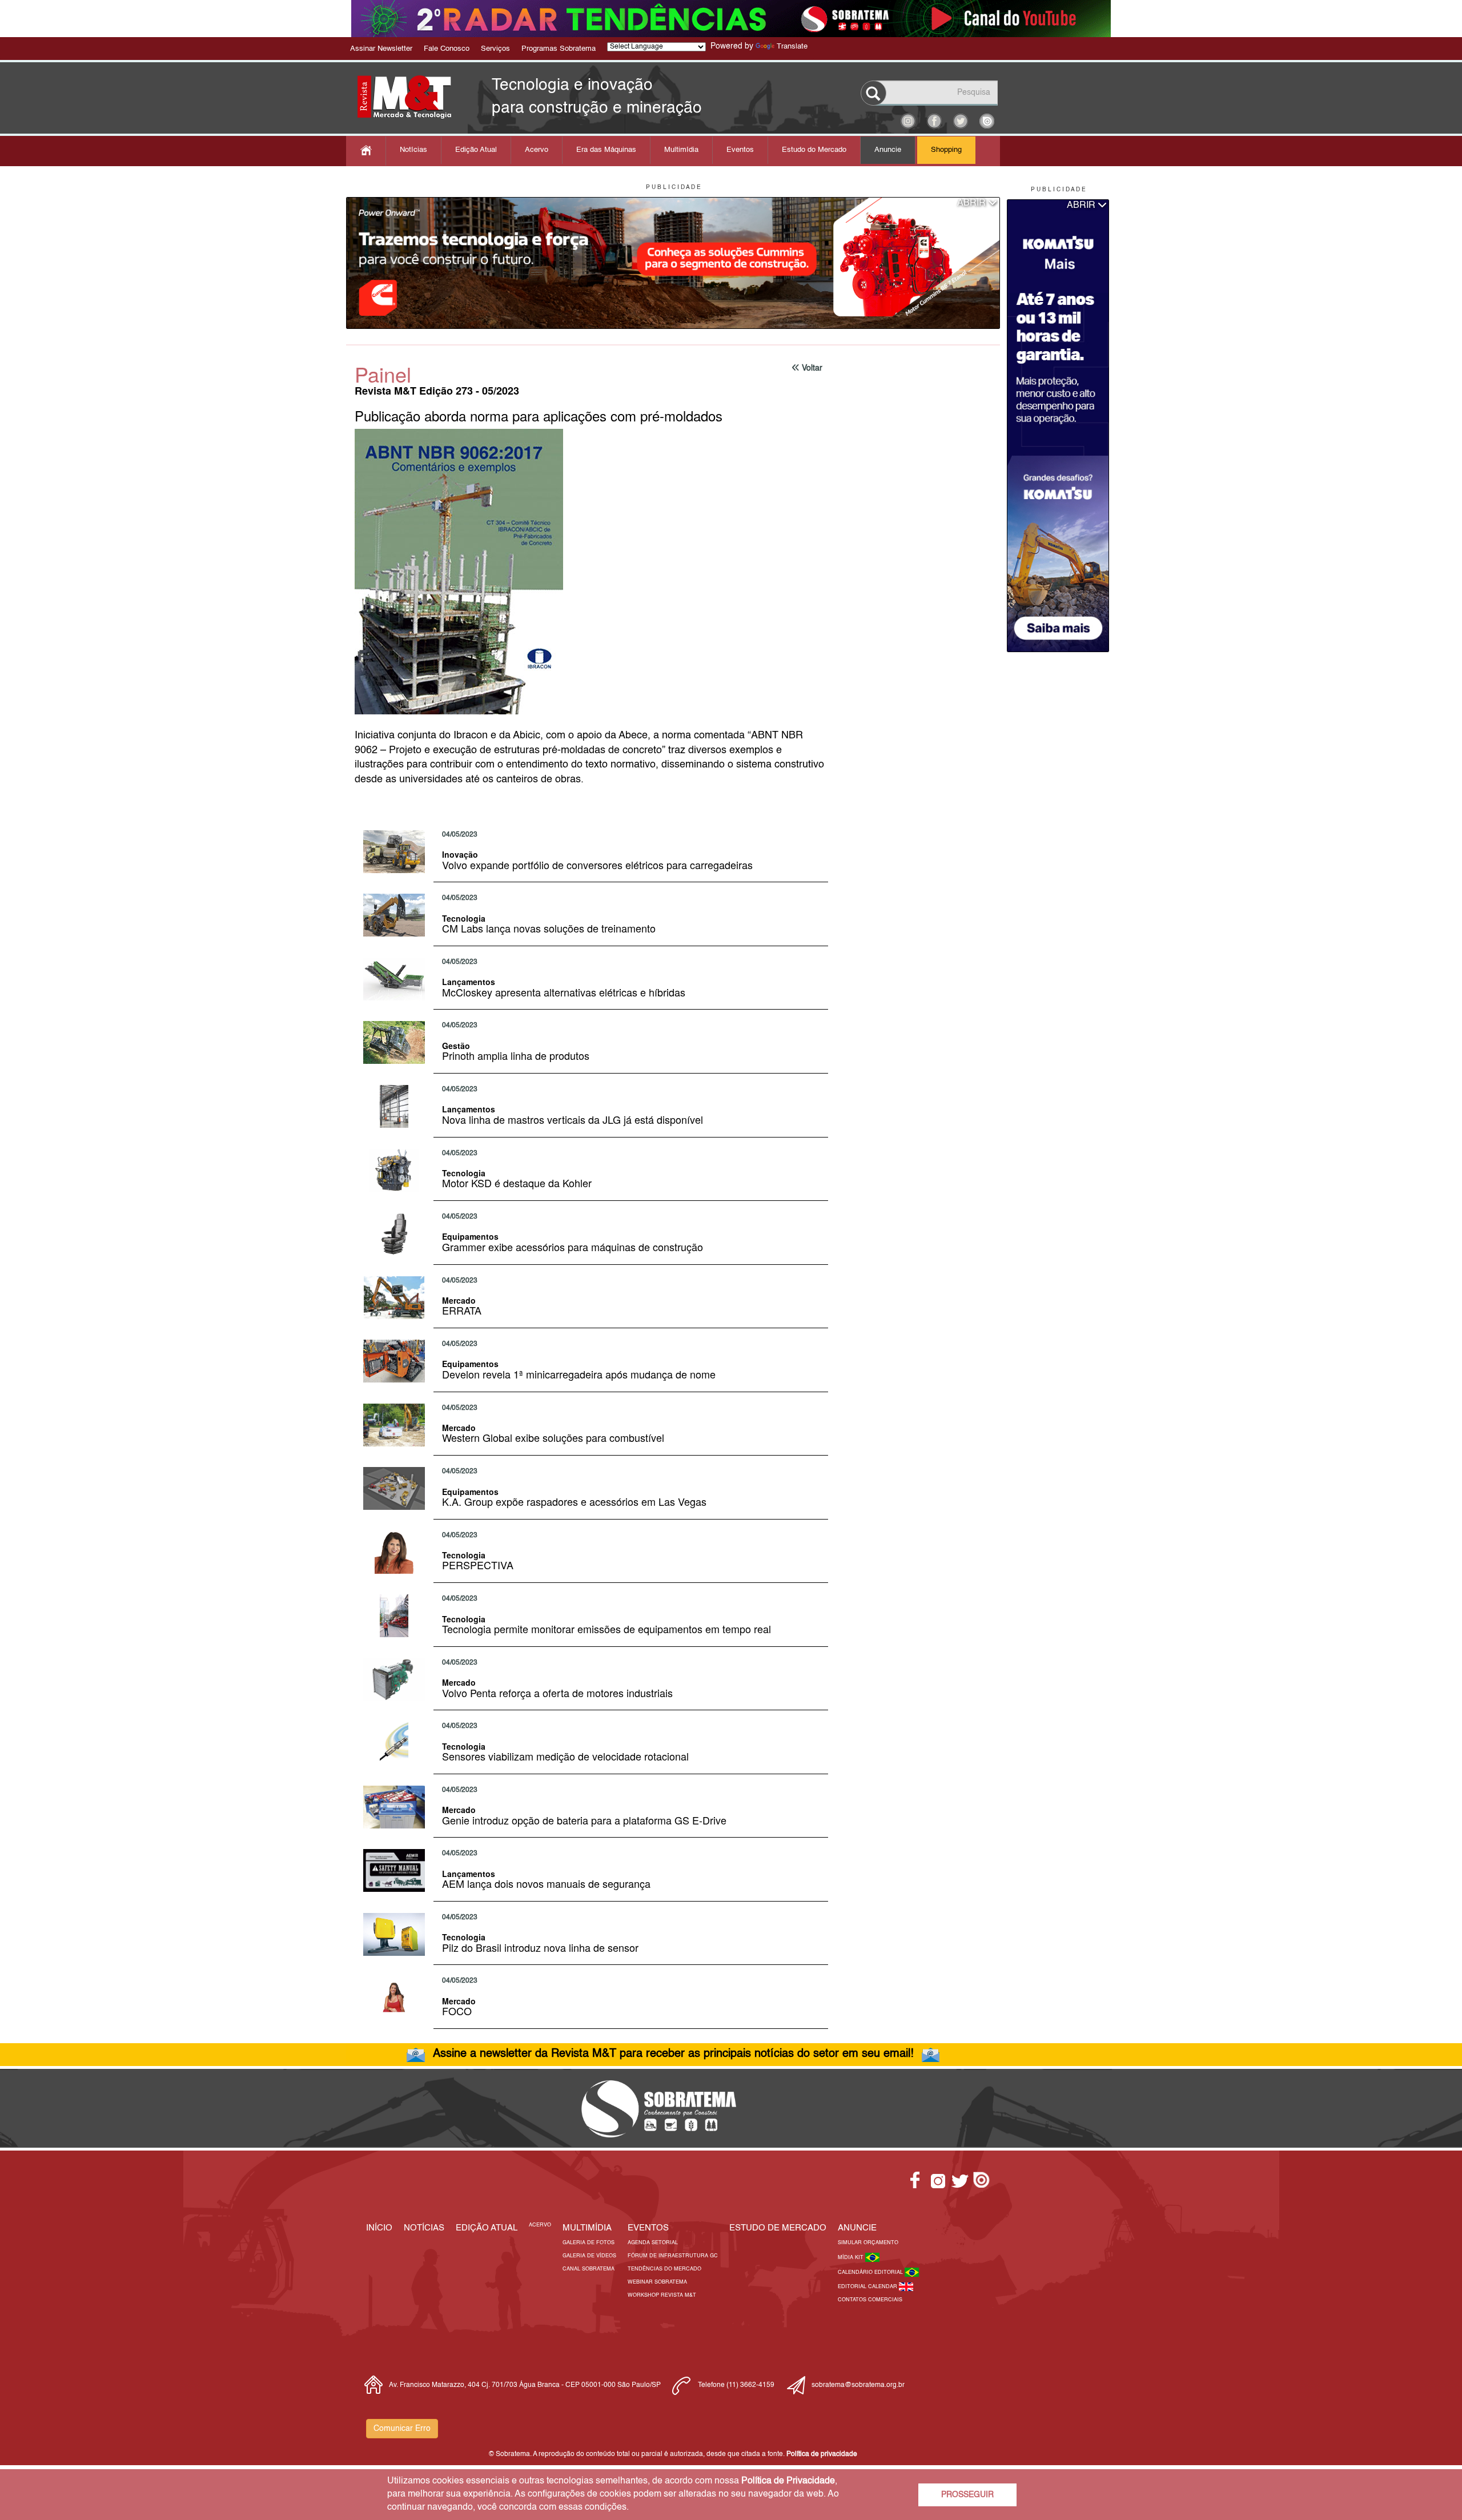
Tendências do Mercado (664, 2269)
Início (379, 2228)
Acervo (537, 150)
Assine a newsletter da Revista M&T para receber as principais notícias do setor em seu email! (673, 2054)
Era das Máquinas (606, 150)
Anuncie (888, 150)
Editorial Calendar (868, 2287)
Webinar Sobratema (657, 2282)
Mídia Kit (852, 2258)
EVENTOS (648, 2228)
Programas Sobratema (559, 49)
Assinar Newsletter (381, 49)
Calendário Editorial (871, 2272)
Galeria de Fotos (589, 2243)
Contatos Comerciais (870, 2300)
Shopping (946, 150)
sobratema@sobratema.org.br (858, 2385)
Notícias (413, 150)
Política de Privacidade (788, 2481)
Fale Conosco (447, 49)
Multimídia (681, 150)
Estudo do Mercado (814, 150)
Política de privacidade (822, 2454)
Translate (792, 47)
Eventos (740, 150)
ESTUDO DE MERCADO (778, 2228)
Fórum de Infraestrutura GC (673, 2256)
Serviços (495, 49)
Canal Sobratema (589, 2269)
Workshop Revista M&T (662, 2295)
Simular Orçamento (868, 2243)
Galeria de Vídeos (589, 2256)
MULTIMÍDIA (587, 2228)
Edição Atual (476, 150)
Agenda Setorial (653, 2243)
